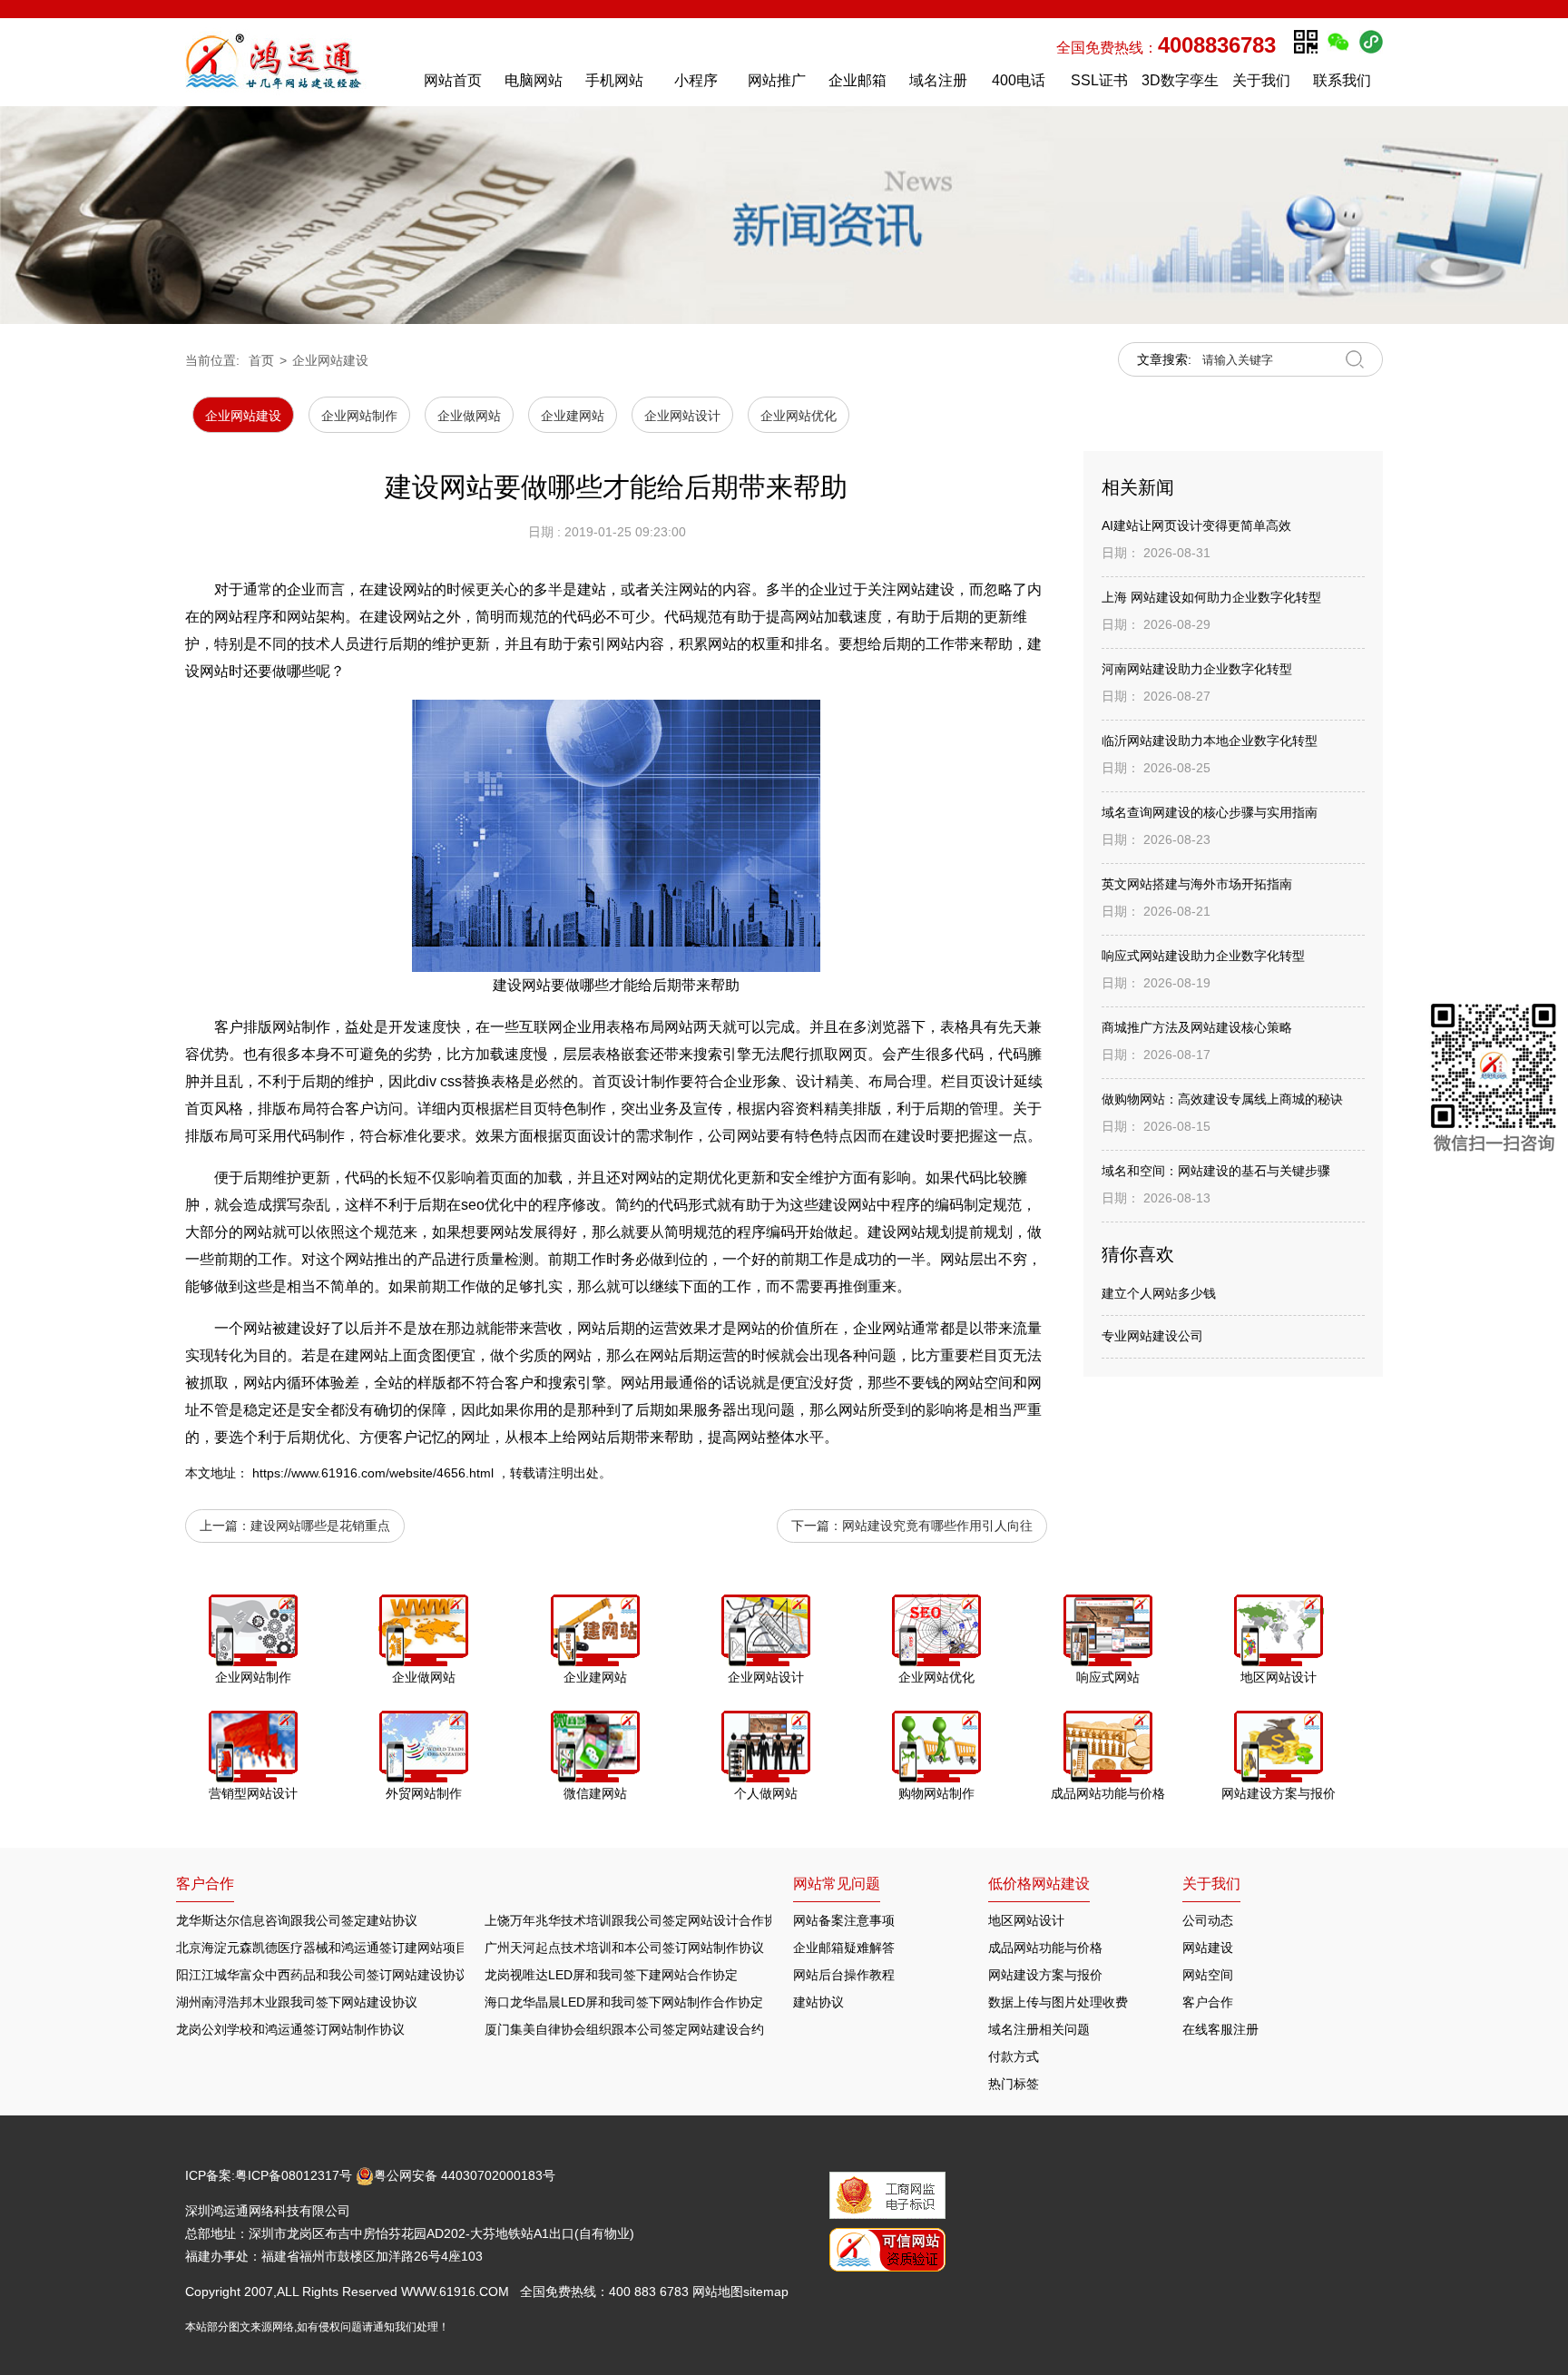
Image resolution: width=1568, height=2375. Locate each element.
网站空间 (1208, 1975)
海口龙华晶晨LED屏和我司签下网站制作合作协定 (624, 2002)
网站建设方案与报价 (1045, 1975)
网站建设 (1208, 1948)
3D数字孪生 (1180, 80)
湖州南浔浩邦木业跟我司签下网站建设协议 (297, 2002)
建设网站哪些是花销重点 (320, 1526)
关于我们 (1261, 80)
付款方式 (1014, 2056)
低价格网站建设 (1039, 1884)
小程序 (696, 80)
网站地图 (718, 2292)
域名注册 (938, 80)
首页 (261, 360)
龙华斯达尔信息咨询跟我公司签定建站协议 (297, 1920)
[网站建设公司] (293, 62)
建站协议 (818, 2002)
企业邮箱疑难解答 (844, 1948)
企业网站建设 (330, 360)
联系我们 (1342, 80)
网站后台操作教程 (844, 1975)
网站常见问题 (837, 1884)
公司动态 (1208, 1920)
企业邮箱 (857, 80)
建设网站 (848, 1205)
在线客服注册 (1220, 2029)
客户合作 (1208, 2002)
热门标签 (1014, 2084)
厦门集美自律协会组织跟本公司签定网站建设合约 (624, 2029)
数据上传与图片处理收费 (1058, 2002)
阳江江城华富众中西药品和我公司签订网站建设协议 (322, 1975)
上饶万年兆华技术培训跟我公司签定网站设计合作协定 (637, 1920)
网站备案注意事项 (844, 1920)
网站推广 (777, 80)
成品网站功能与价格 (1045, 1948)
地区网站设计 (1026, 1920)
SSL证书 (1099, 80)
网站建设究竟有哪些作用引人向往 (937, 1526)
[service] (1494, 1081)
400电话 (1019, 80)
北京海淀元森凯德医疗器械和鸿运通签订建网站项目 (322, 1948)
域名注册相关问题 (1039, 2029)
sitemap (766, 2292)
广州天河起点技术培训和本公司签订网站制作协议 (624, 1948)
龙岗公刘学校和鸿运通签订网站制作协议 (290, 2029)
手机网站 (614, 80)
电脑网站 (534, 80)
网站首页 (453, 80)
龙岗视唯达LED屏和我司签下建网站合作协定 (611, 1975)
